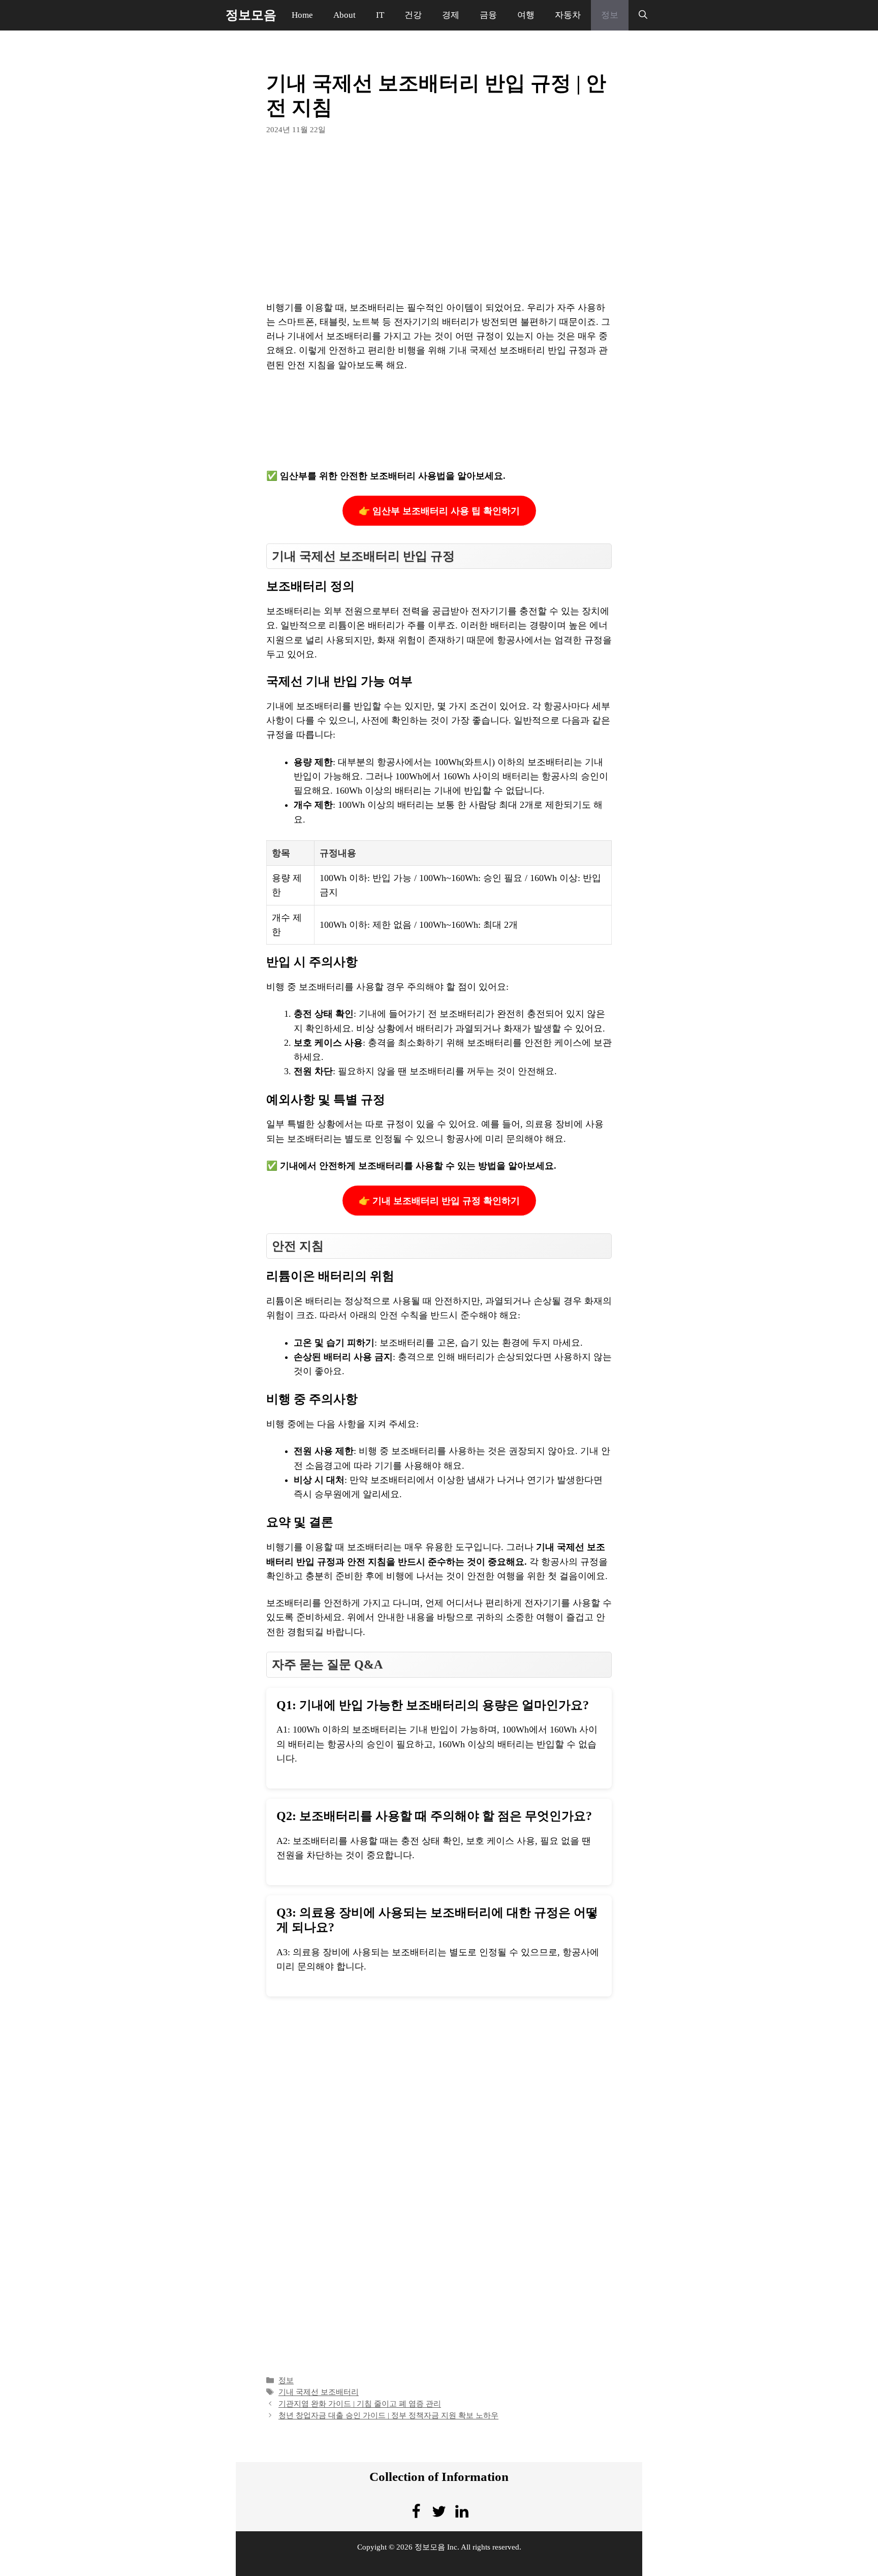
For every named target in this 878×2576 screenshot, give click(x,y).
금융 (488, 15)
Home (302, 15)
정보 (610, 15)
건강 (413, 15)
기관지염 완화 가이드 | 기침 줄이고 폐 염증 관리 (360, 2403)
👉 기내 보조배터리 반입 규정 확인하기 (439, 1201)
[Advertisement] (439, 225)
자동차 (568, 15)
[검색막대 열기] (643, 15)
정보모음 (251, 15)
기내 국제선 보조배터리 (319, 2392)
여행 (526, 15)
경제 (451, 15)
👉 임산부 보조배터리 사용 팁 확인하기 (439, 511)
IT (380, 15)
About (344, 15)
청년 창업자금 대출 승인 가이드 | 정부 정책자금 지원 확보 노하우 (388, 2415)
